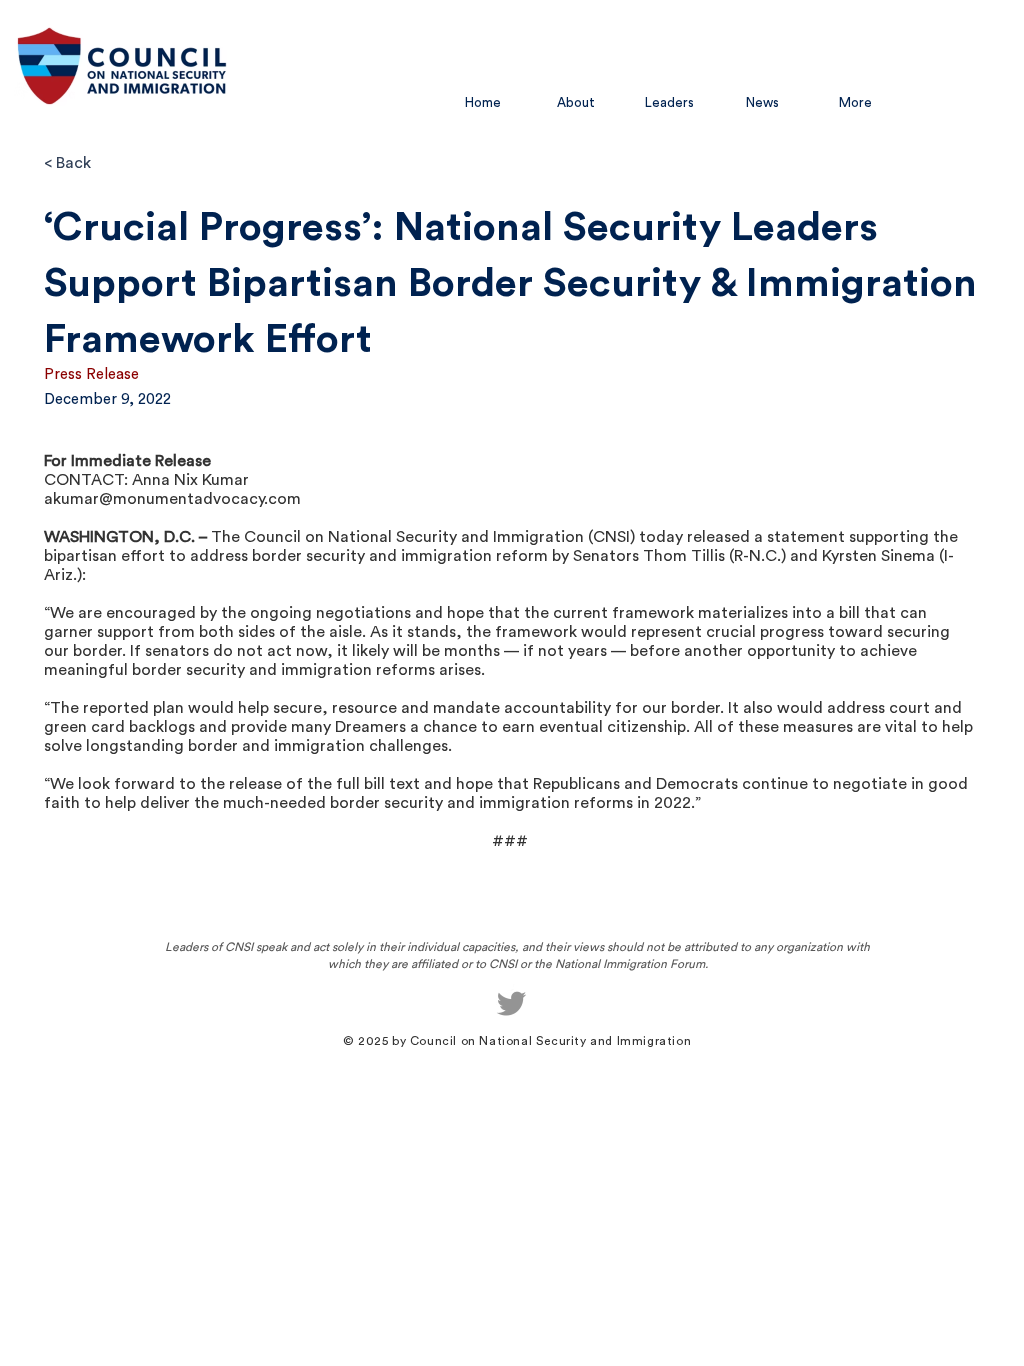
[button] (576, 103)
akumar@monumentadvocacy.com (172, 499)
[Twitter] (511, 1003)
